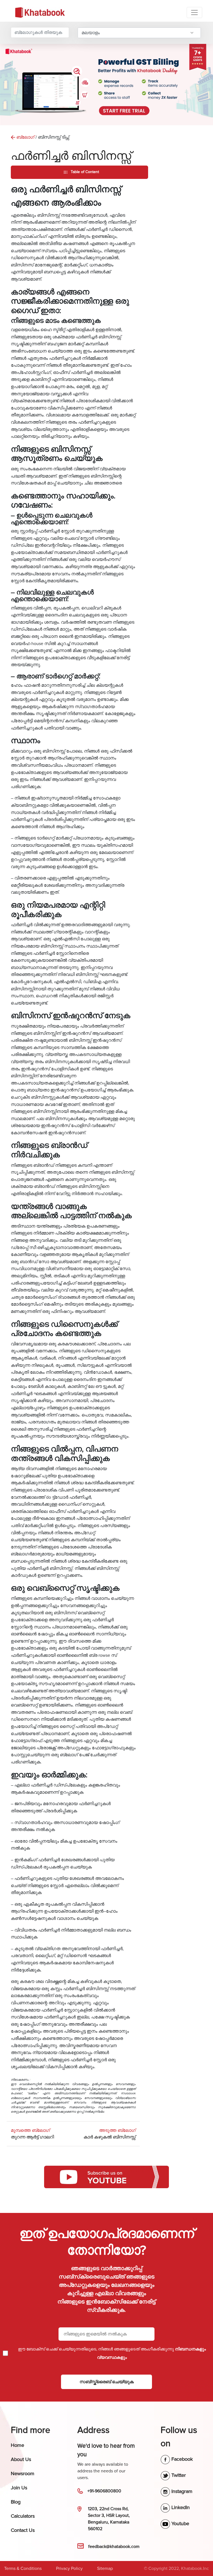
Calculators (23, 2516)
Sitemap (105, 2568)
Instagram (181, 2491)
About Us (21, 2459)
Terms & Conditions (23, 2568)
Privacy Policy (69, 2568)
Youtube (180, 2523)
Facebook (181, 2459)
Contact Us (23, 2530)
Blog (16, 2502)
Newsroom (23, 2473)
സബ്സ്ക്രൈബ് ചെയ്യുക (107, 2382)
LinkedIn (180, 2507)
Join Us (19, 2488)
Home (17, 2445)
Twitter (178, 2475)
